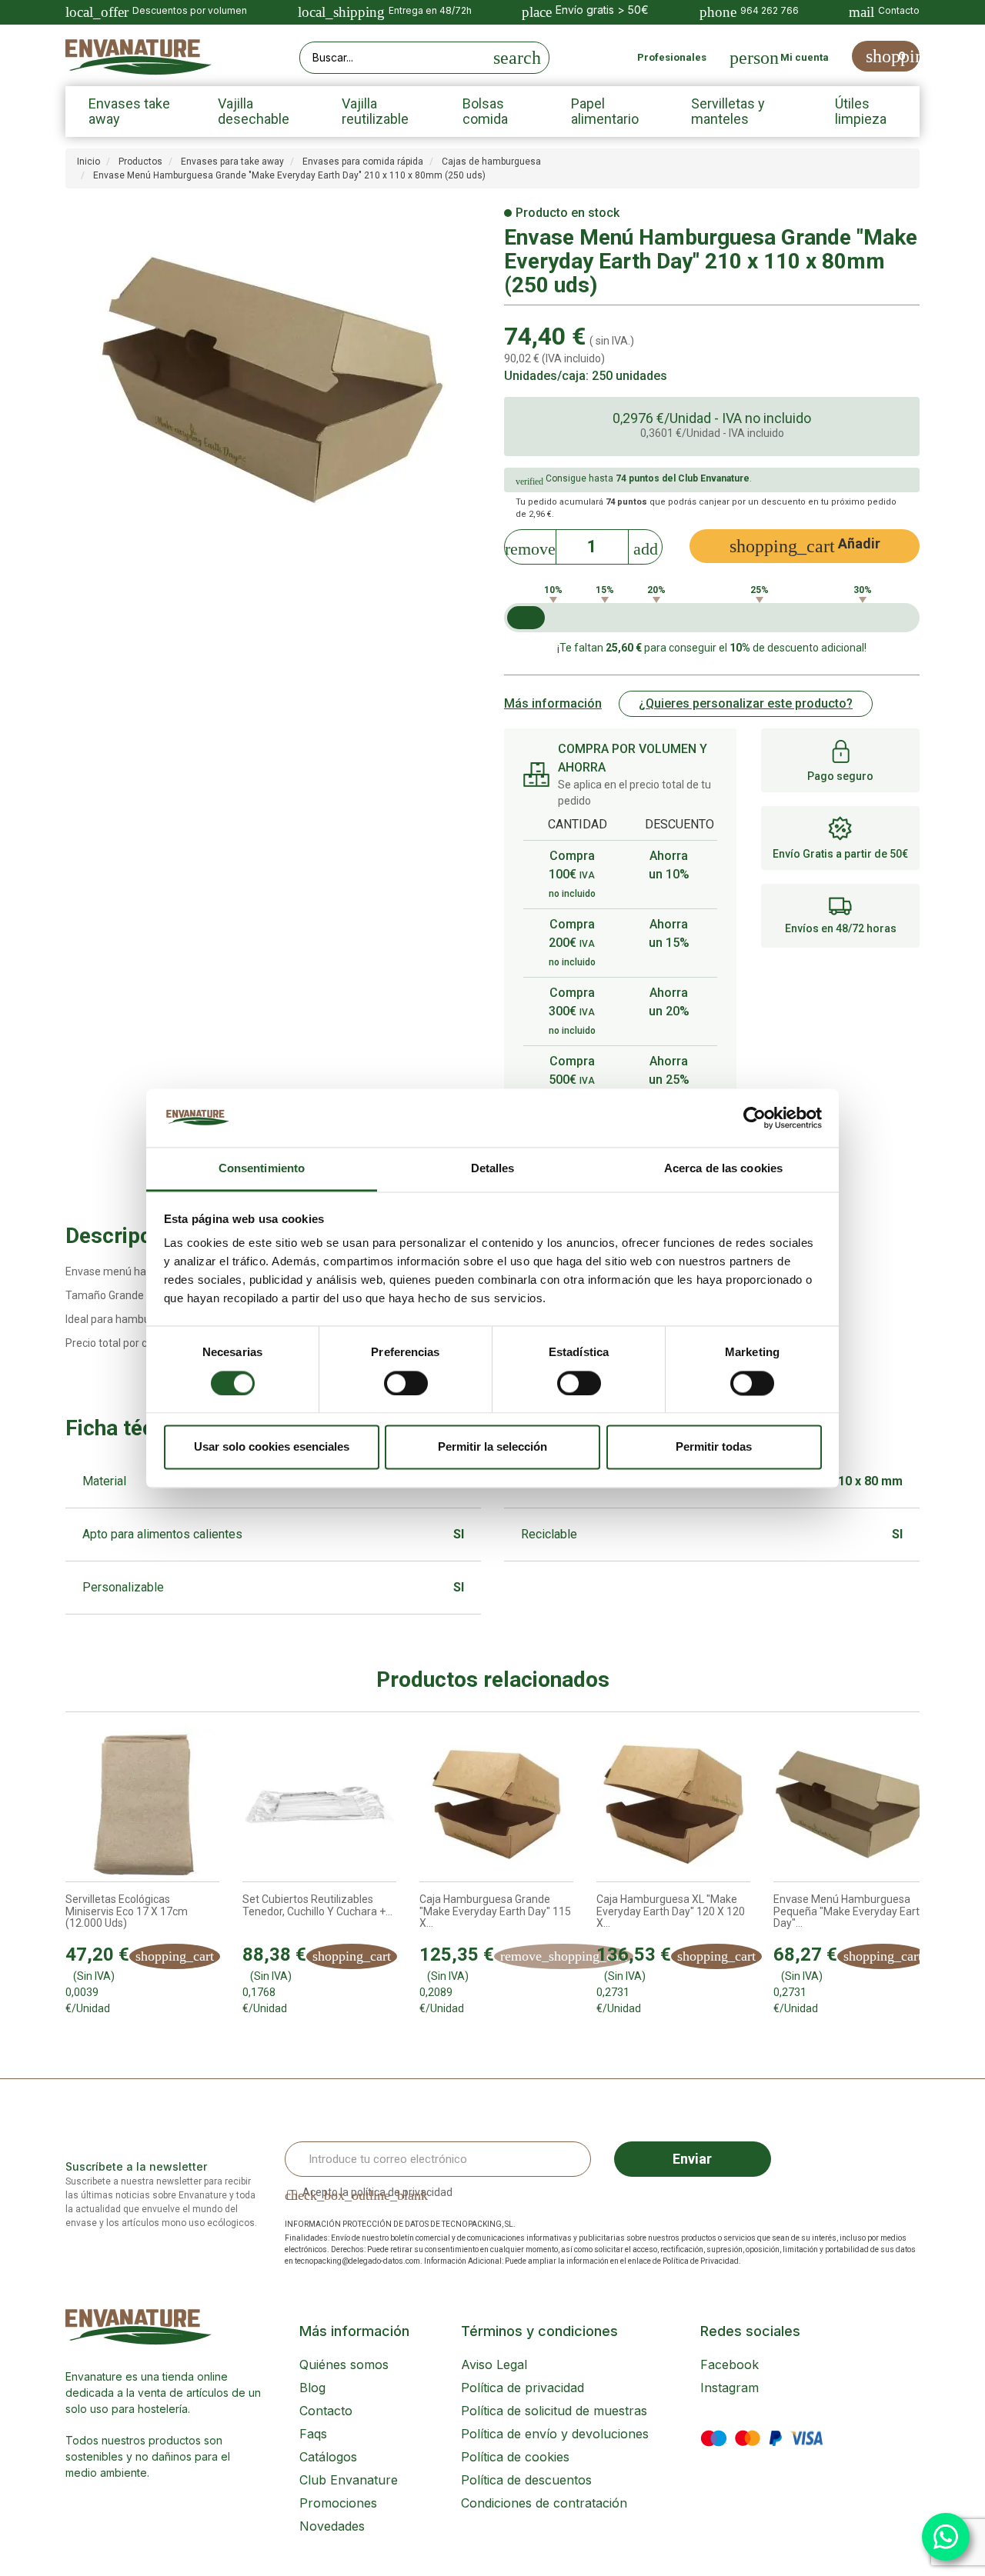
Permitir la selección (492, 1447)
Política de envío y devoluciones (555, 2434)
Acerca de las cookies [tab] (723, 1169)
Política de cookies (515, 2457)
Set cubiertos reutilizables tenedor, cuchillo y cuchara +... (317, 1905)
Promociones (338, 2503)
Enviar (692, 2159)
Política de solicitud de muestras (554, 2411)
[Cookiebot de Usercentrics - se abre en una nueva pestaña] (755, 1118)
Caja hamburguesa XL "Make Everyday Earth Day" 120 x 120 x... (671, 1911)
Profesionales (672, 57)
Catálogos (328, 2457)
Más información (553, 703)
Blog (312, 2388)
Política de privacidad (523, 2388)
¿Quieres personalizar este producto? (746, 703)
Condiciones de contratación (544, 2503)
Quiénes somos (344, 2364)
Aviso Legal (494, 2364)
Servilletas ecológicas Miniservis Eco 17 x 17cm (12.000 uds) (127, 1911)
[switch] (406, 1383)
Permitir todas (714, 1447)
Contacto (326, 2411)
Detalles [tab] (493, 1169)
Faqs (313, 2434)
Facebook (730, 2364)
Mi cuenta (805, 57)
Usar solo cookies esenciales (272, 1447)
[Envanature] (139, 57)
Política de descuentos (526, 2480)
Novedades (332, 2526)
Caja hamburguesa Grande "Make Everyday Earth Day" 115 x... (495, 1911)
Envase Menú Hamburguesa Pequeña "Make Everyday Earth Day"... (850, 1911)
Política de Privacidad (701, 2261)
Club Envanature (349, 2480)
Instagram (730, 2388)
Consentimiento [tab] (262, 1169)
